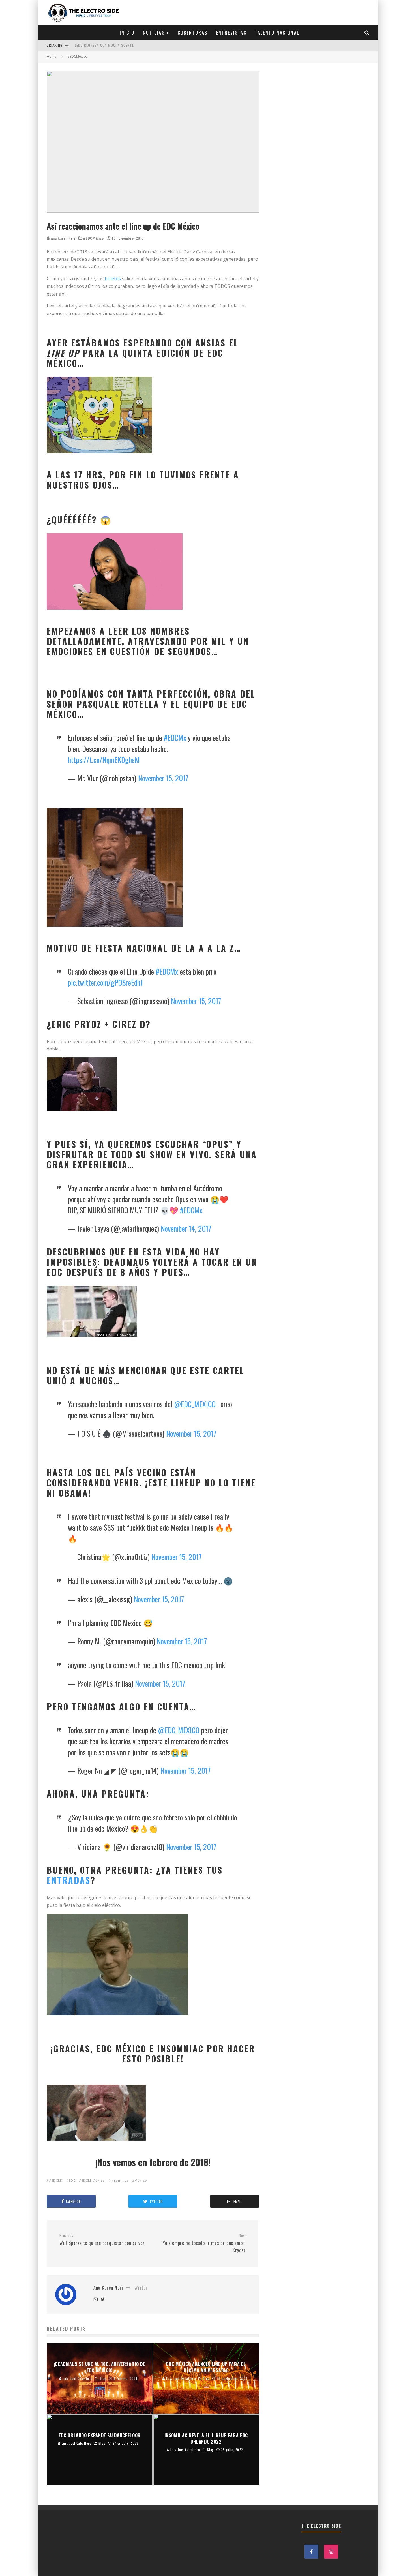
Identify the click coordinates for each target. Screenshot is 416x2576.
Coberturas (193, 33)
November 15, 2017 (163, 778)
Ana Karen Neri (63, 238)
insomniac (120, 2180)
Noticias (154, 33)
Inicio (127, 33)
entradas (69, 1880)
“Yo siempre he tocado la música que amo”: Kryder (203, 2243)
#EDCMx (175, 738)
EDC (72, 2180)
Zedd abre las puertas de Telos (104, 45)
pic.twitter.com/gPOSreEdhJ (105, 982)
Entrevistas (231, 33)
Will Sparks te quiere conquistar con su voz (102, 2240)
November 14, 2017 (186, 1228)
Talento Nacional (277, 33)
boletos (113, 279)
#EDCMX (56, 2180)
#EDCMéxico (93, 238)
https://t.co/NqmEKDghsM (104, 760)
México (141, 2180)
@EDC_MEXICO (195, 1404)
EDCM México (93, 2180)
